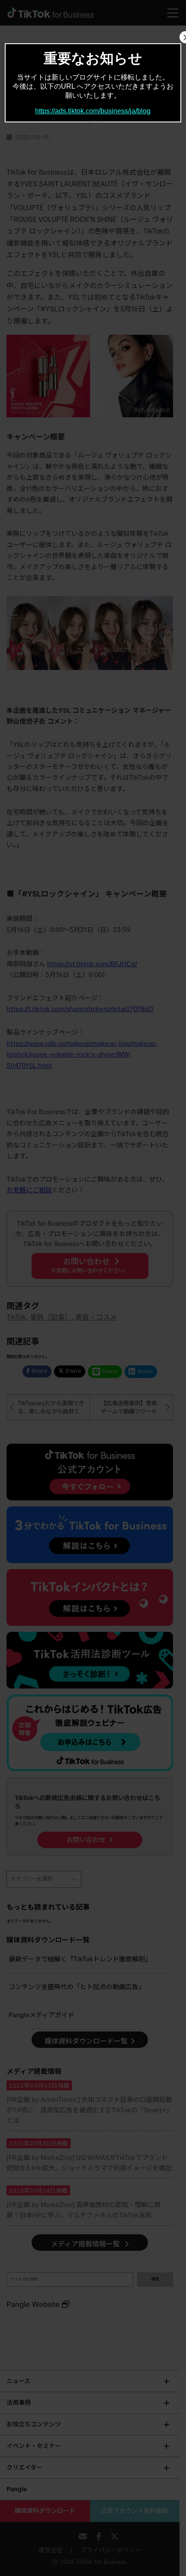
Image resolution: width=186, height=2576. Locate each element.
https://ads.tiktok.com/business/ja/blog (93, 111)
